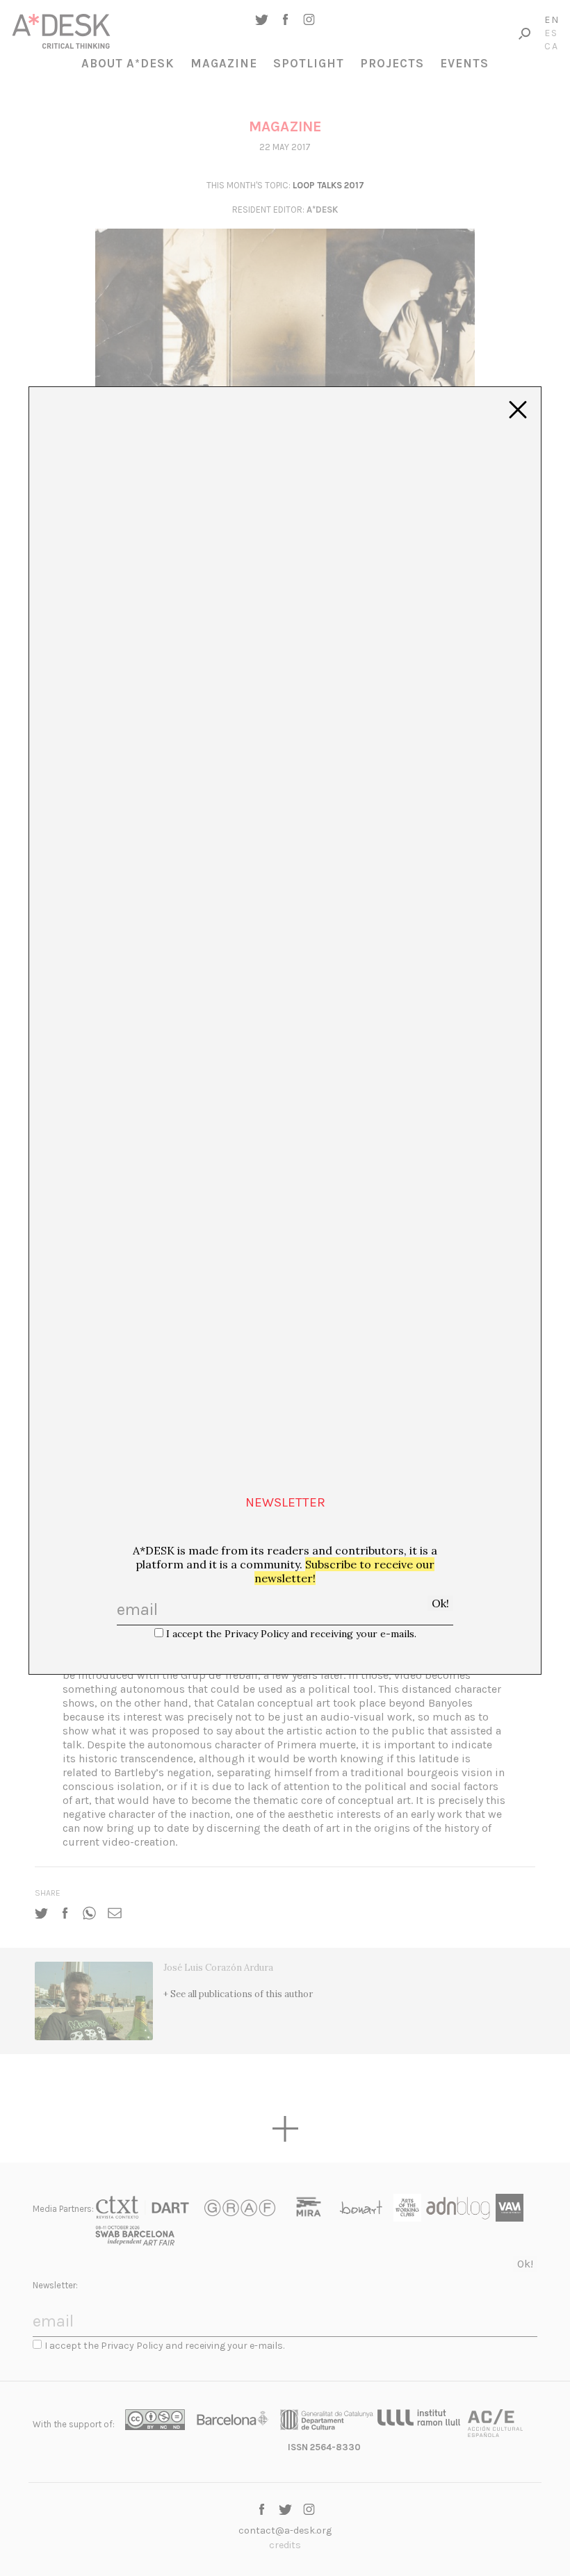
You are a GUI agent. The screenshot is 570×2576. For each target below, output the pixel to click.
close (518, 410)
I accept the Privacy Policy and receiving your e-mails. (291, 1634)
